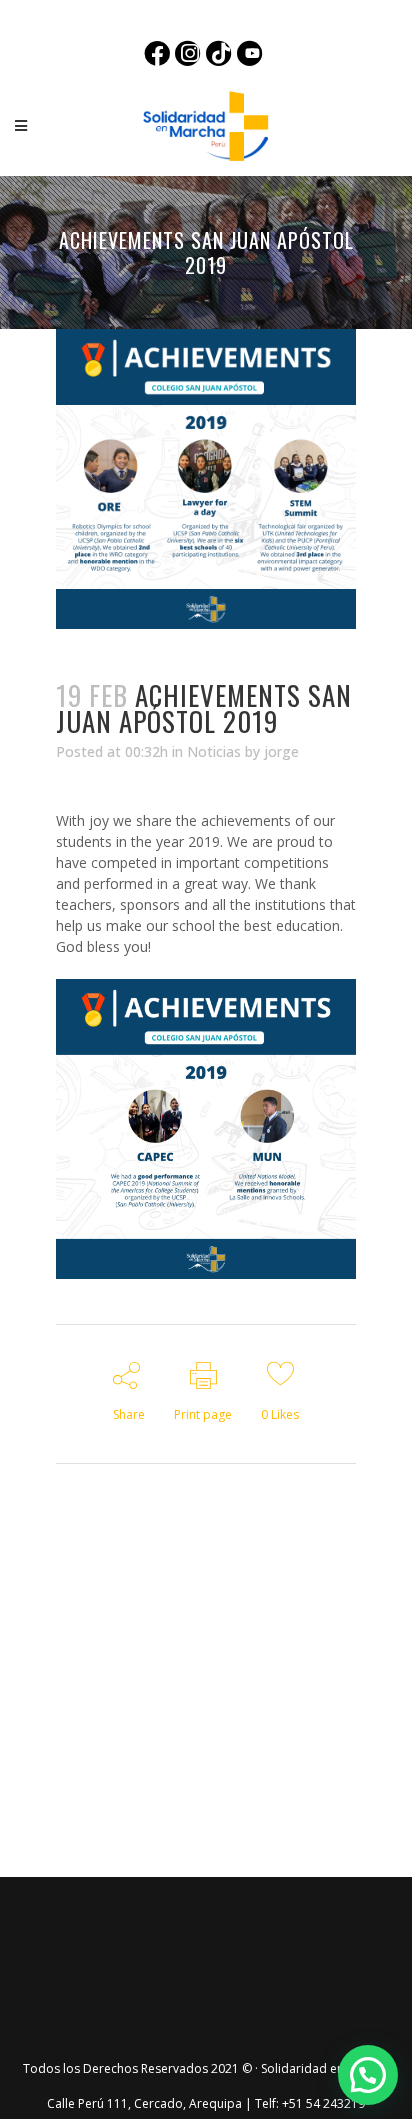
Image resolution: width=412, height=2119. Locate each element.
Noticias (214, 751)
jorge (281, 751)
